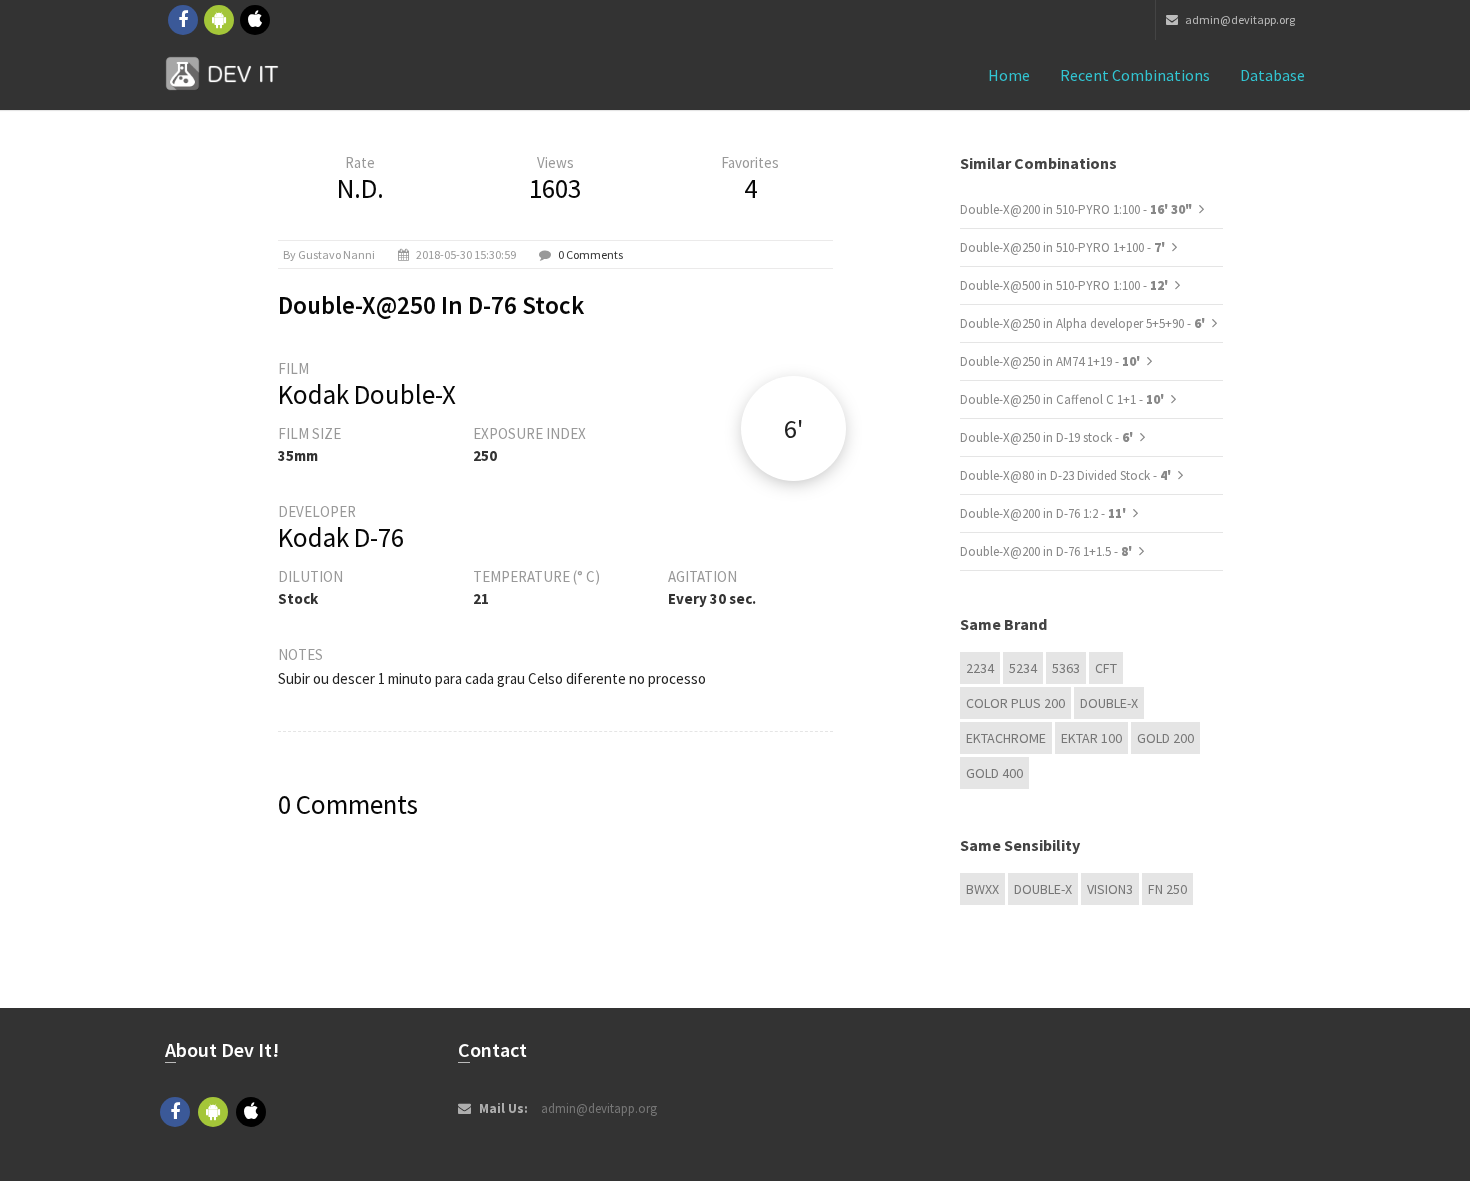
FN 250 (1167, 889)
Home (1009, 75)
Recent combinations (1135, 75)
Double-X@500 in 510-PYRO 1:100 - (1065, 285)
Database (1272, 75)
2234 (980, 668)
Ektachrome (1006, 738)
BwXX (982, 889)
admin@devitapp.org (1239, 19)
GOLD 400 (994, 773)
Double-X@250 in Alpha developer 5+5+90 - (1084, 323)
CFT (1106, 668)
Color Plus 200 (1015, 703)
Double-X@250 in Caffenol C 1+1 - (1063, 399)
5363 (1066, 668)
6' (793, 428)
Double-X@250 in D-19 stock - (1048, 437)
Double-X (1109, 703)
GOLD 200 (1165, 738)
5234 (1023, 668)
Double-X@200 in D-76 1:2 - (1044, 513)
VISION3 (1110, 889)
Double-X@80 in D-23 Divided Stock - (1067, 475)
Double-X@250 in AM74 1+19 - (1051, 361)
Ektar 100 (1091, 738)
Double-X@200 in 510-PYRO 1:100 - (1076, 209)
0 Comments (590, 254)
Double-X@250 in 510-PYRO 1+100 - (1064, 247)
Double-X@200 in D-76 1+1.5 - (1047, 551)
